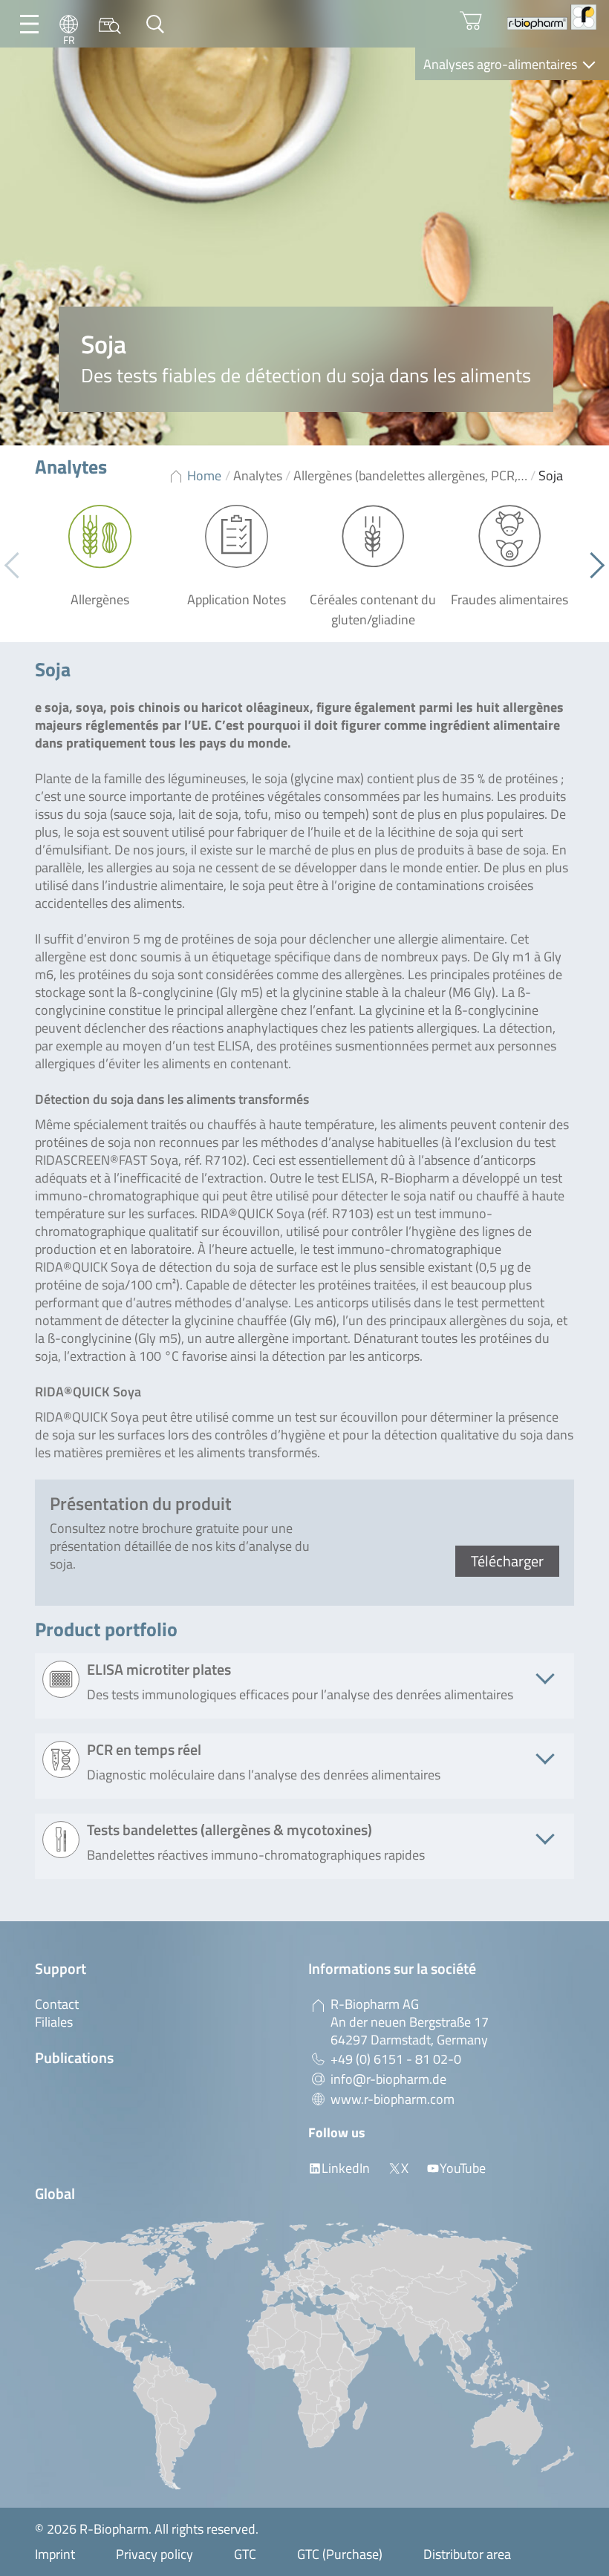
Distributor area (467, 2554)
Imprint (55, 2554)
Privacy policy (154, 2554)
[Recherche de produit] (110, 24)
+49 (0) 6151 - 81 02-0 (396, 2059)
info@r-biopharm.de (388, 2079)
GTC (245, 2554)
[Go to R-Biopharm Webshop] (471, 21)
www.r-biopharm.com (393, 2099)
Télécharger (507, 1561)
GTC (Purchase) (340, 2554)
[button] (592, 566)
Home (204, 475)
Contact (57, 2004)
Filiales (54, 2022)
